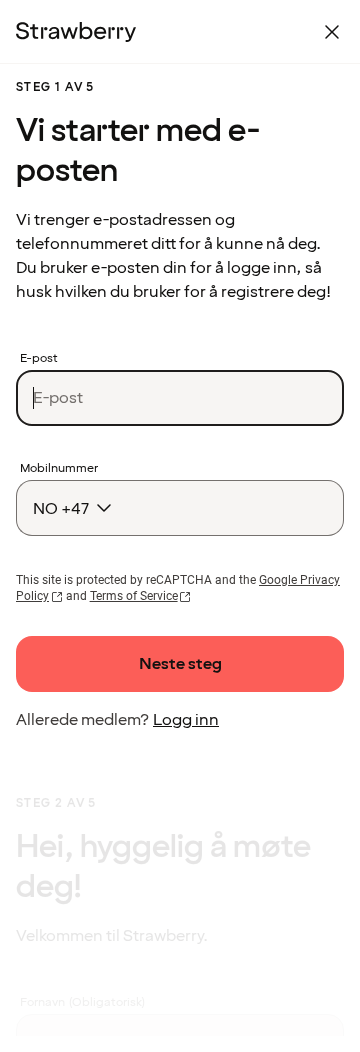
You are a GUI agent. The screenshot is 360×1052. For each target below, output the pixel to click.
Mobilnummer (59, 469)
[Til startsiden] (76, 32)
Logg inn (186, 720)
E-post (39, 359)
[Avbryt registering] (332, 32)
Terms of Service (134, 596)
